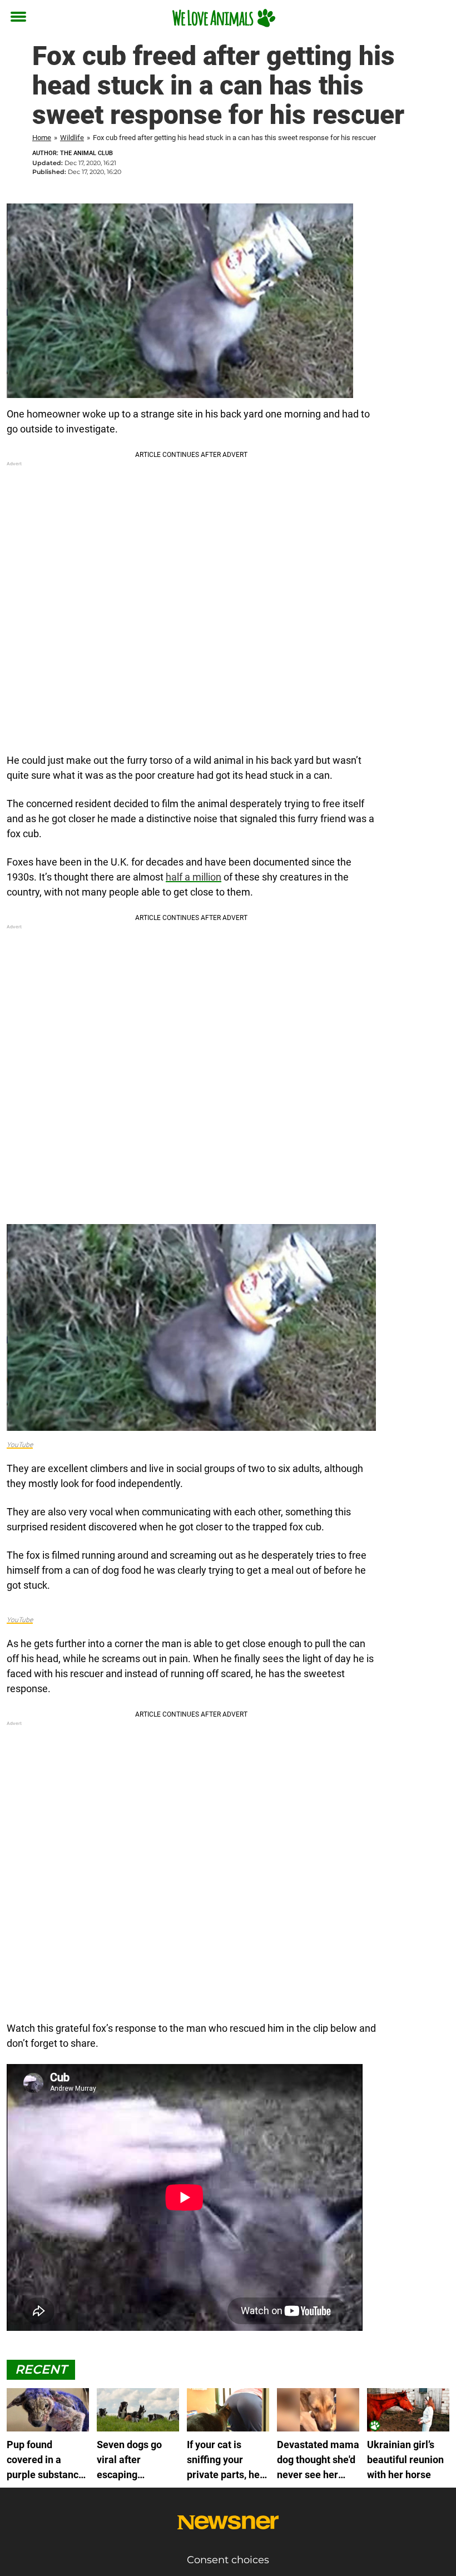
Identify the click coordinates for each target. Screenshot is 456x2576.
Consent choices (228, 2560)
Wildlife (72, 138)
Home (42, 138)
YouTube (20, 1445)
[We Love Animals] (224, 18)
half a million (194, 877)
